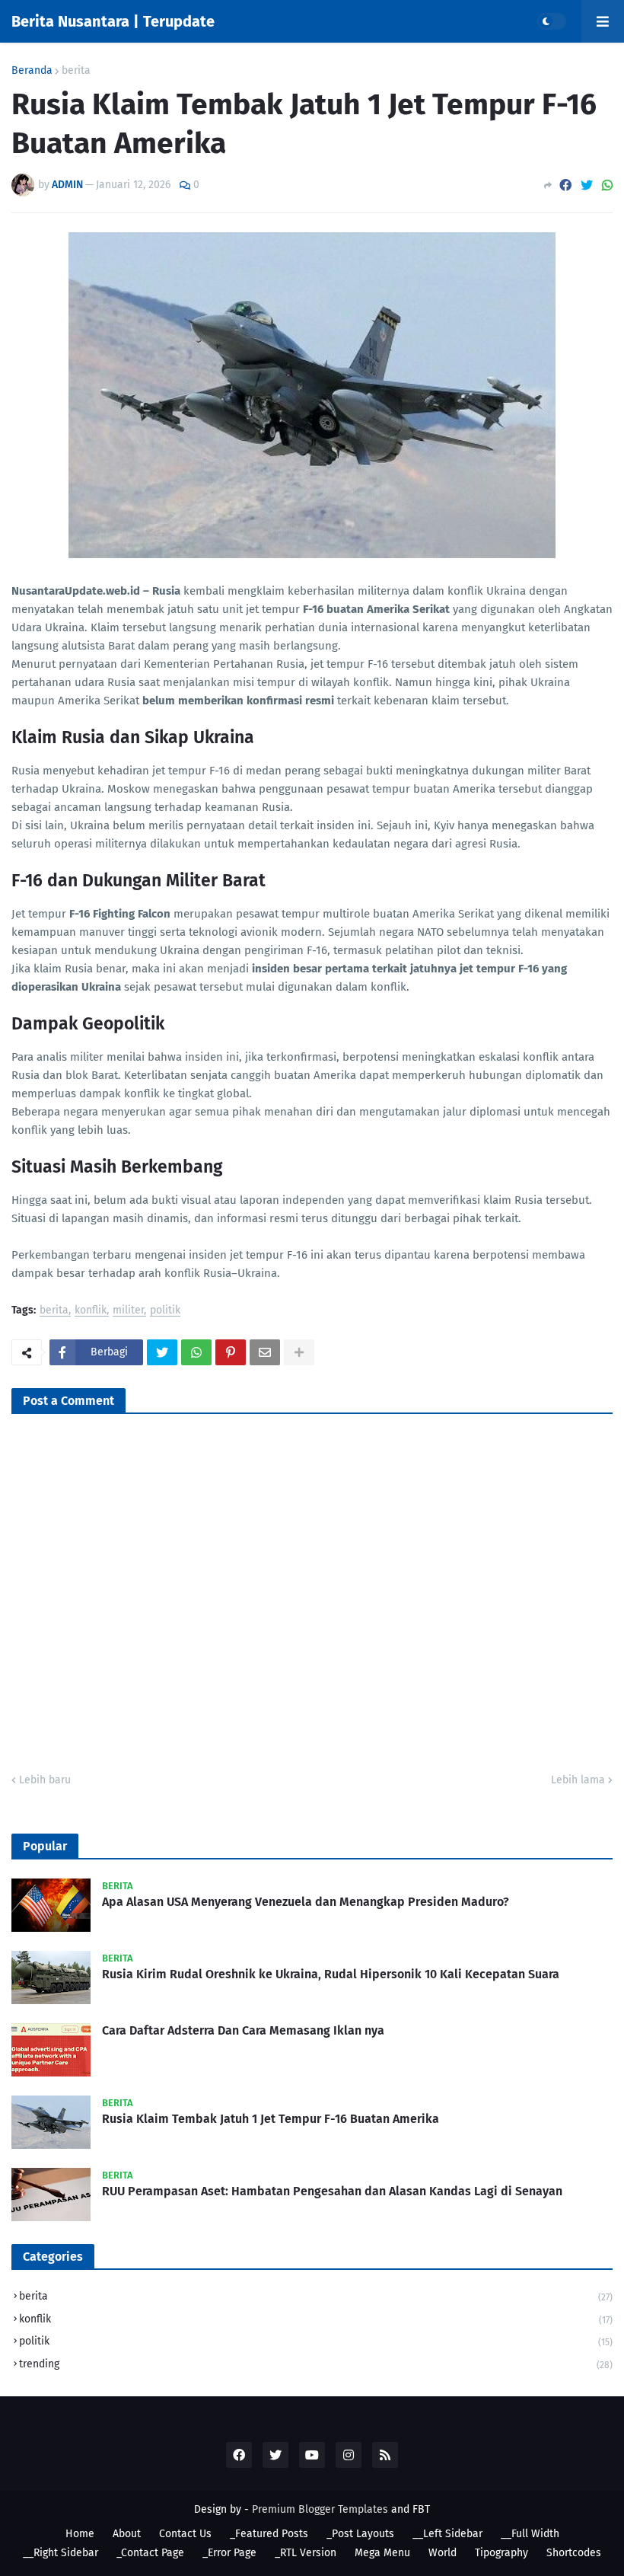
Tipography (501, 2553)
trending (316, 2364)
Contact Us (185, 2534)
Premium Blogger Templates (320, 2509)
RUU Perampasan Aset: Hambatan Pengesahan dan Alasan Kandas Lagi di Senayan (332, 2191)
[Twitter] (587, 185)
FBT (421, 2509)
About (127, 2534)
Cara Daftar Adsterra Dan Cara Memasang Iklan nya (243, 2030)
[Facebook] (565, 185)
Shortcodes (574, 2553)
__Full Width (530, 2534)
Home (80, 2534)
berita (76, 71)
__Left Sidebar (447, 2534)
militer (128, 1311)
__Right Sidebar (60, 2553)
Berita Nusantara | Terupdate (113, 21)
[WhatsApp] (607, 185)
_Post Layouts (360, 2534)
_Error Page (229, 2553)
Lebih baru (45, 1780)
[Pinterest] (231, 1352)
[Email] (265, 1352)
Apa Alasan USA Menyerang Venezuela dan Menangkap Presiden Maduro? (306, 1902)
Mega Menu (382, 2553)
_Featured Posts (269, 2534)
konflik (91, 1311)
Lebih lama (578, 1780)
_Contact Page (150, 2553)
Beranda (32, 71)
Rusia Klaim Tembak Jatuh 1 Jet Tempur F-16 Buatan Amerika (271, 2119)
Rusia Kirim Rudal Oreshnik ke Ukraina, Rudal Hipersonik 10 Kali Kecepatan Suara (331, 1974)
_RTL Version (306, 2553)
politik (165, 1311)
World (443, 2553)
